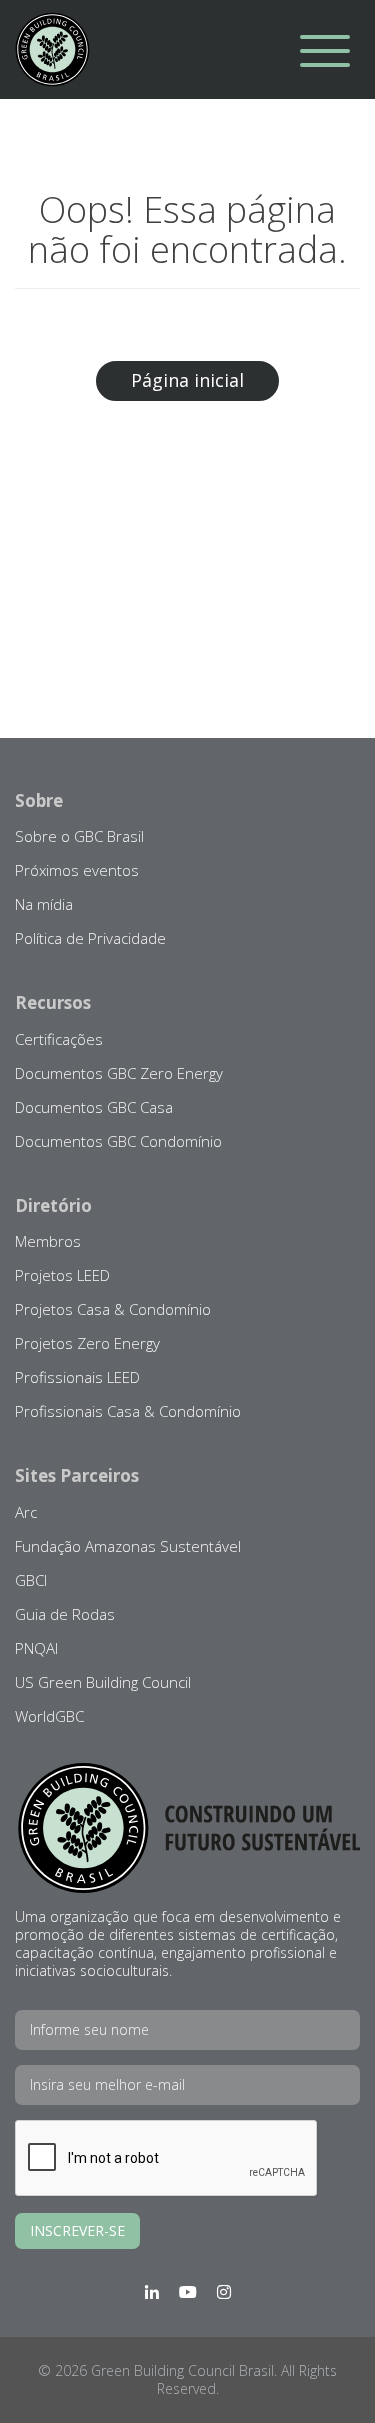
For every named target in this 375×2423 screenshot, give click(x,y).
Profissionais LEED (77, 1377)
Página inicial (187, 380)
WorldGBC (49, 1716)
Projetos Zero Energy (87, 1343)
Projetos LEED (62, 1275)
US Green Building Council (103, 1682)
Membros (48, 1241)
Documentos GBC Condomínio (118, 1141)
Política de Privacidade (90, 938)
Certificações (59, 1039)
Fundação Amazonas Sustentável (128, 1546)
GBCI (31, 1580)
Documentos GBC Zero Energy (119, 1073)
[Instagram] (224, 2292)
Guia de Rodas (65, 1614)
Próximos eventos (77, 870)
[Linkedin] (152, 2292)
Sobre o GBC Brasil (79, 836)
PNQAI (36, 1648)
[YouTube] (188, 2292)
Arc (26, 1512)
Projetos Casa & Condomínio (113, 1309)
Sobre (39, 800)
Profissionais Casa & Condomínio (128, 1411)
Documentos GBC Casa (94, 1107)
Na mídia (44, 904)
